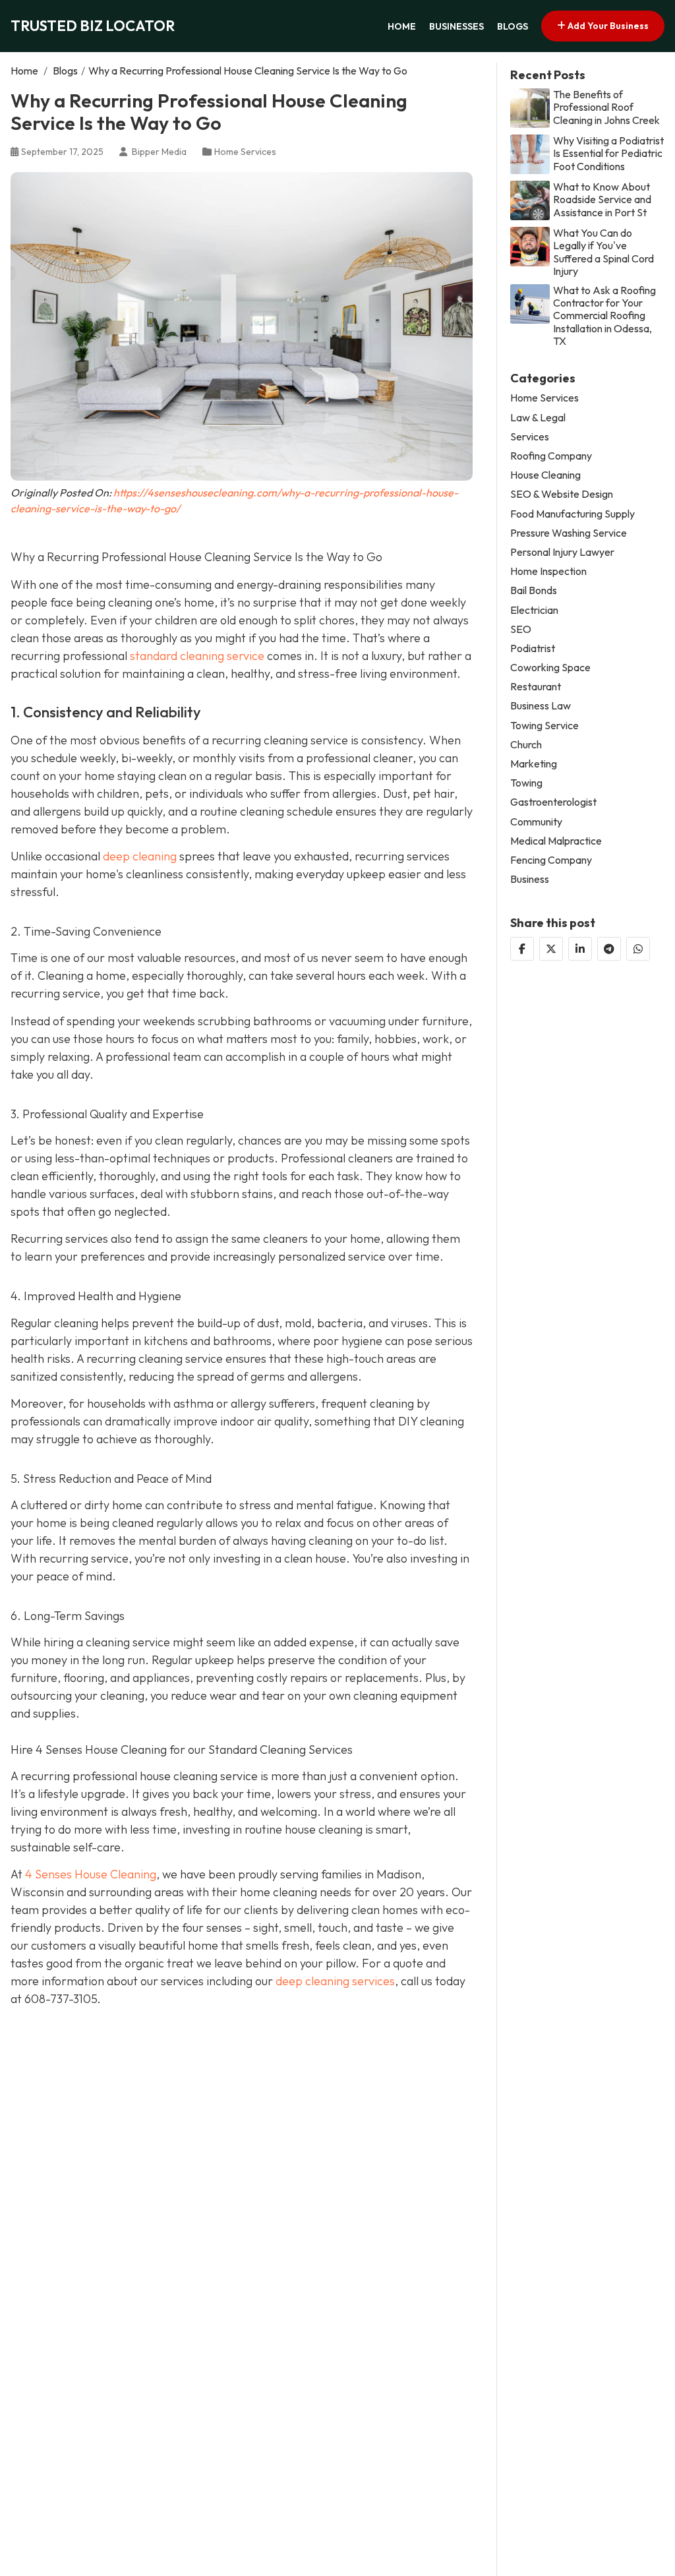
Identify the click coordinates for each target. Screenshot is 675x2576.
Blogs (513, 26)
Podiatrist (533, 648)
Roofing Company (551, 456)
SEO (521, 629)
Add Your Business (607, 26)
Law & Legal (538, 418)
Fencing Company (551, 860)
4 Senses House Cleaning (91, 1874)
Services (530, 437)
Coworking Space (550, 668)
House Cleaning (545, 475)
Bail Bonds (534, 590)
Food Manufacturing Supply (572, 514)
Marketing (534, 764)
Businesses (456, 26)
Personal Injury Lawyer (562, 552)
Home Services (245, 152)
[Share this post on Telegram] (609, 949)
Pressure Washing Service (569, 533)
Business (530, 879)
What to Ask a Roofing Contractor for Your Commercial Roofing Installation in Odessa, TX (604, 316)
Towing (526, 783)
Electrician (534, 610)
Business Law (541, 706)
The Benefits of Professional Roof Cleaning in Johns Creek (606, 107)
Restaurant (536, 687)
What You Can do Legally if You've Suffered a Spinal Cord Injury (603, 252)
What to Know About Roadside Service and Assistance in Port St (602, 199)
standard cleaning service (197, 656)
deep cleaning (140, 856)
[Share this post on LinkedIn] (580, 949)
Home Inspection (548, 571)
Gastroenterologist (553, 802)
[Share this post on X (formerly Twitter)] (551, 949)
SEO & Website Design (562, 494)
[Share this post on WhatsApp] (638, 949)
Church (526, 745)
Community (536, 822)
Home (402, 26)
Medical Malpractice (556, 841)
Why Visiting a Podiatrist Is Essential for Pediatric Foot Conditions (608, 153)
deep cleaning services (335, 1981)
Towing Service (544, 726)
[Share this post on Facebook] (522, 949)
